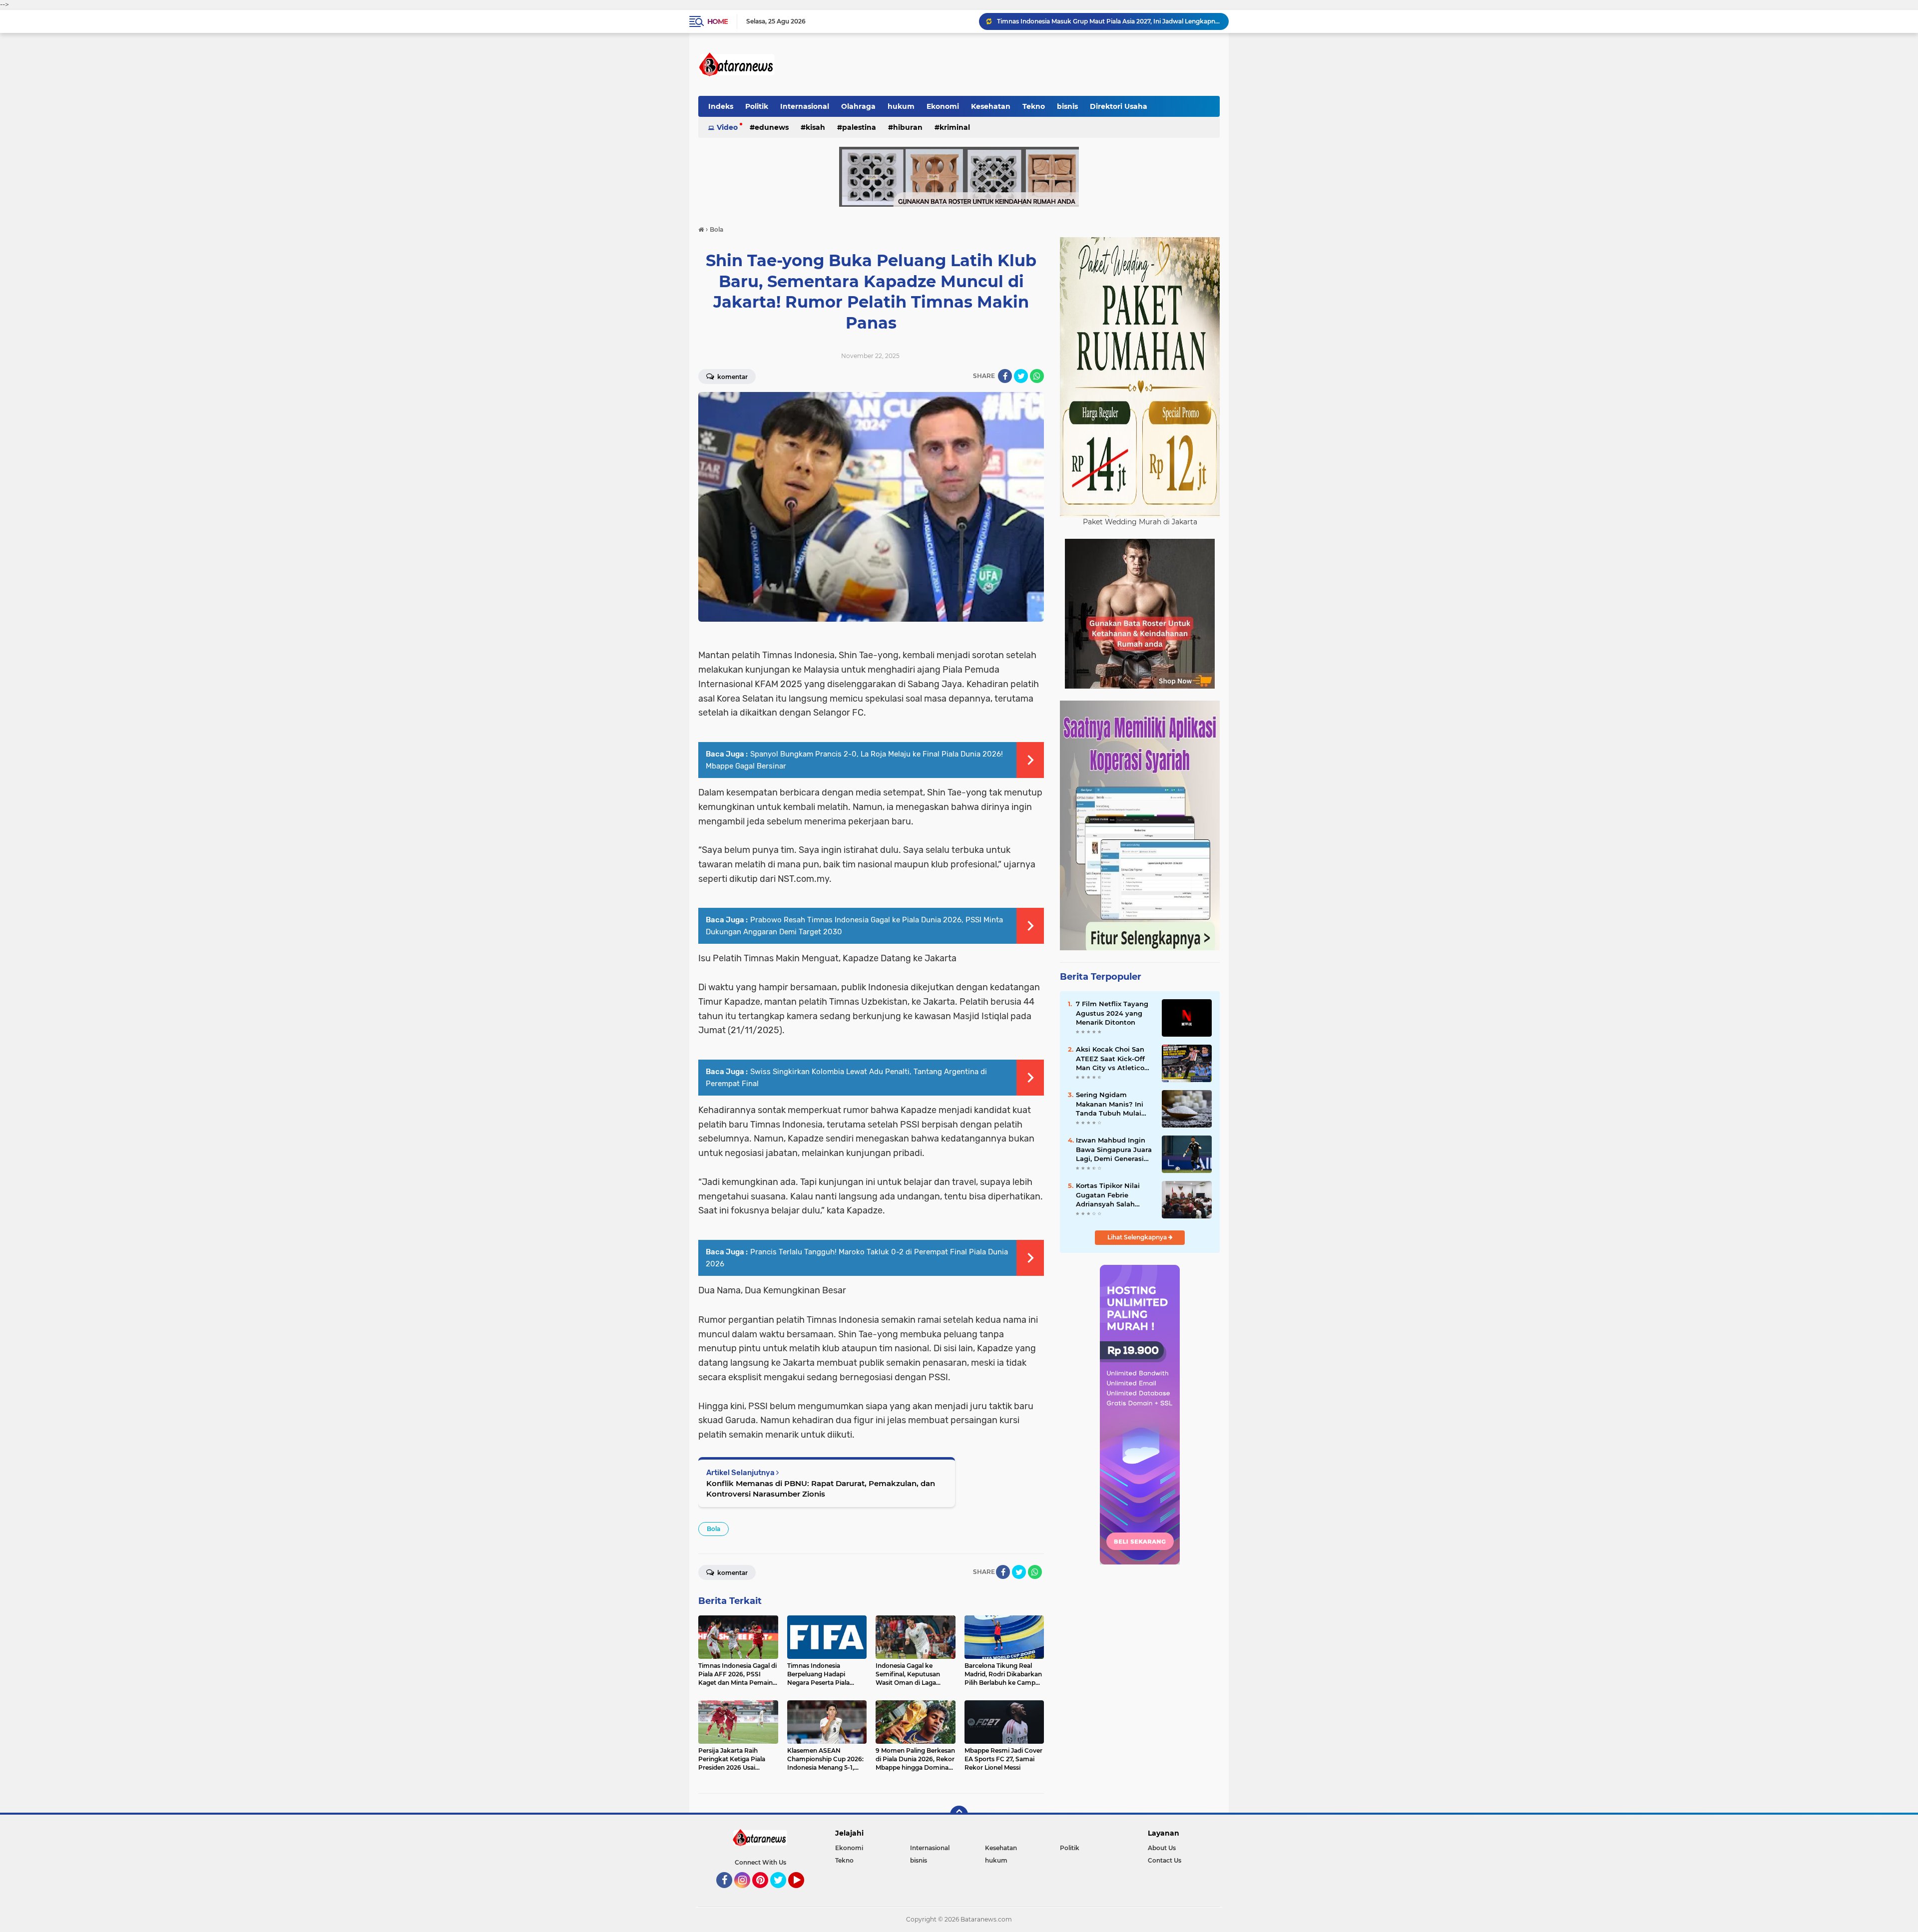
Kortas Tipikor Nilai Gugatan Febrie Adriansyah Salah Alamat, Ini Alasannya (1113, 1195)
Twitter (783, 1893)
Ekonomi (943, 106)
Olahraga (858, 106)
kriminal (955, 127)
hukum (901, 106)
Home (718, 21)
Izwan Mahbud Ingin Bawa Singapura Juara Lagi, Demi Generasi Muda (1114, 1150)
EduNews (772, 127)
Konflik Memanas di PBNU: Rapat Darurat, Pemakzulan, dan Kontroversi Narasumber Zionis (821, 1489)
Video (727, 127)
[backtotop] (959, 1815)
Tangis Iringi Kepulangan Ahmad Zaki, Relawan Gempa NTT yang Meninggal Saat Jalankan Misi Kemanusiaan (1108, 21)
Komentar (732, 377)
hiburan (908, 127)
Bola (714, 1529)
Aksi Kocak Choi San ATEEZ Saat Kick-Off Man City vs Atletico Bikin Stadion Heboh (1111, 1059)
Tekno (1034, 106)
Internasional (805, 106)
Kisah (815, 127)
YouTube (803, 1893)
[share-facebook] (1005, 376)
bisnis (1067, 106)
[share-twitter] (1021, 376)
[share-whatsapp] (1037, 376)
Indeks (721, 106)
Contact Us (1165, 1860)
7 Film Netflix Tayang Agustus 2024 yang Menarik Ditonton (1112, 1013)
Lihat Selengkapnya (1138, 1237)
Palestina (859, 127)
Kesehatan (991, 106)
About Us (1162, 1848)
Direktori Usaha (1119, 106)
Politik (757, 106)
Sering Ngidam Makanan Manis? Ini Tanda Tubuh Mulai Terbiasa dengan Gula (1113, 1104)
